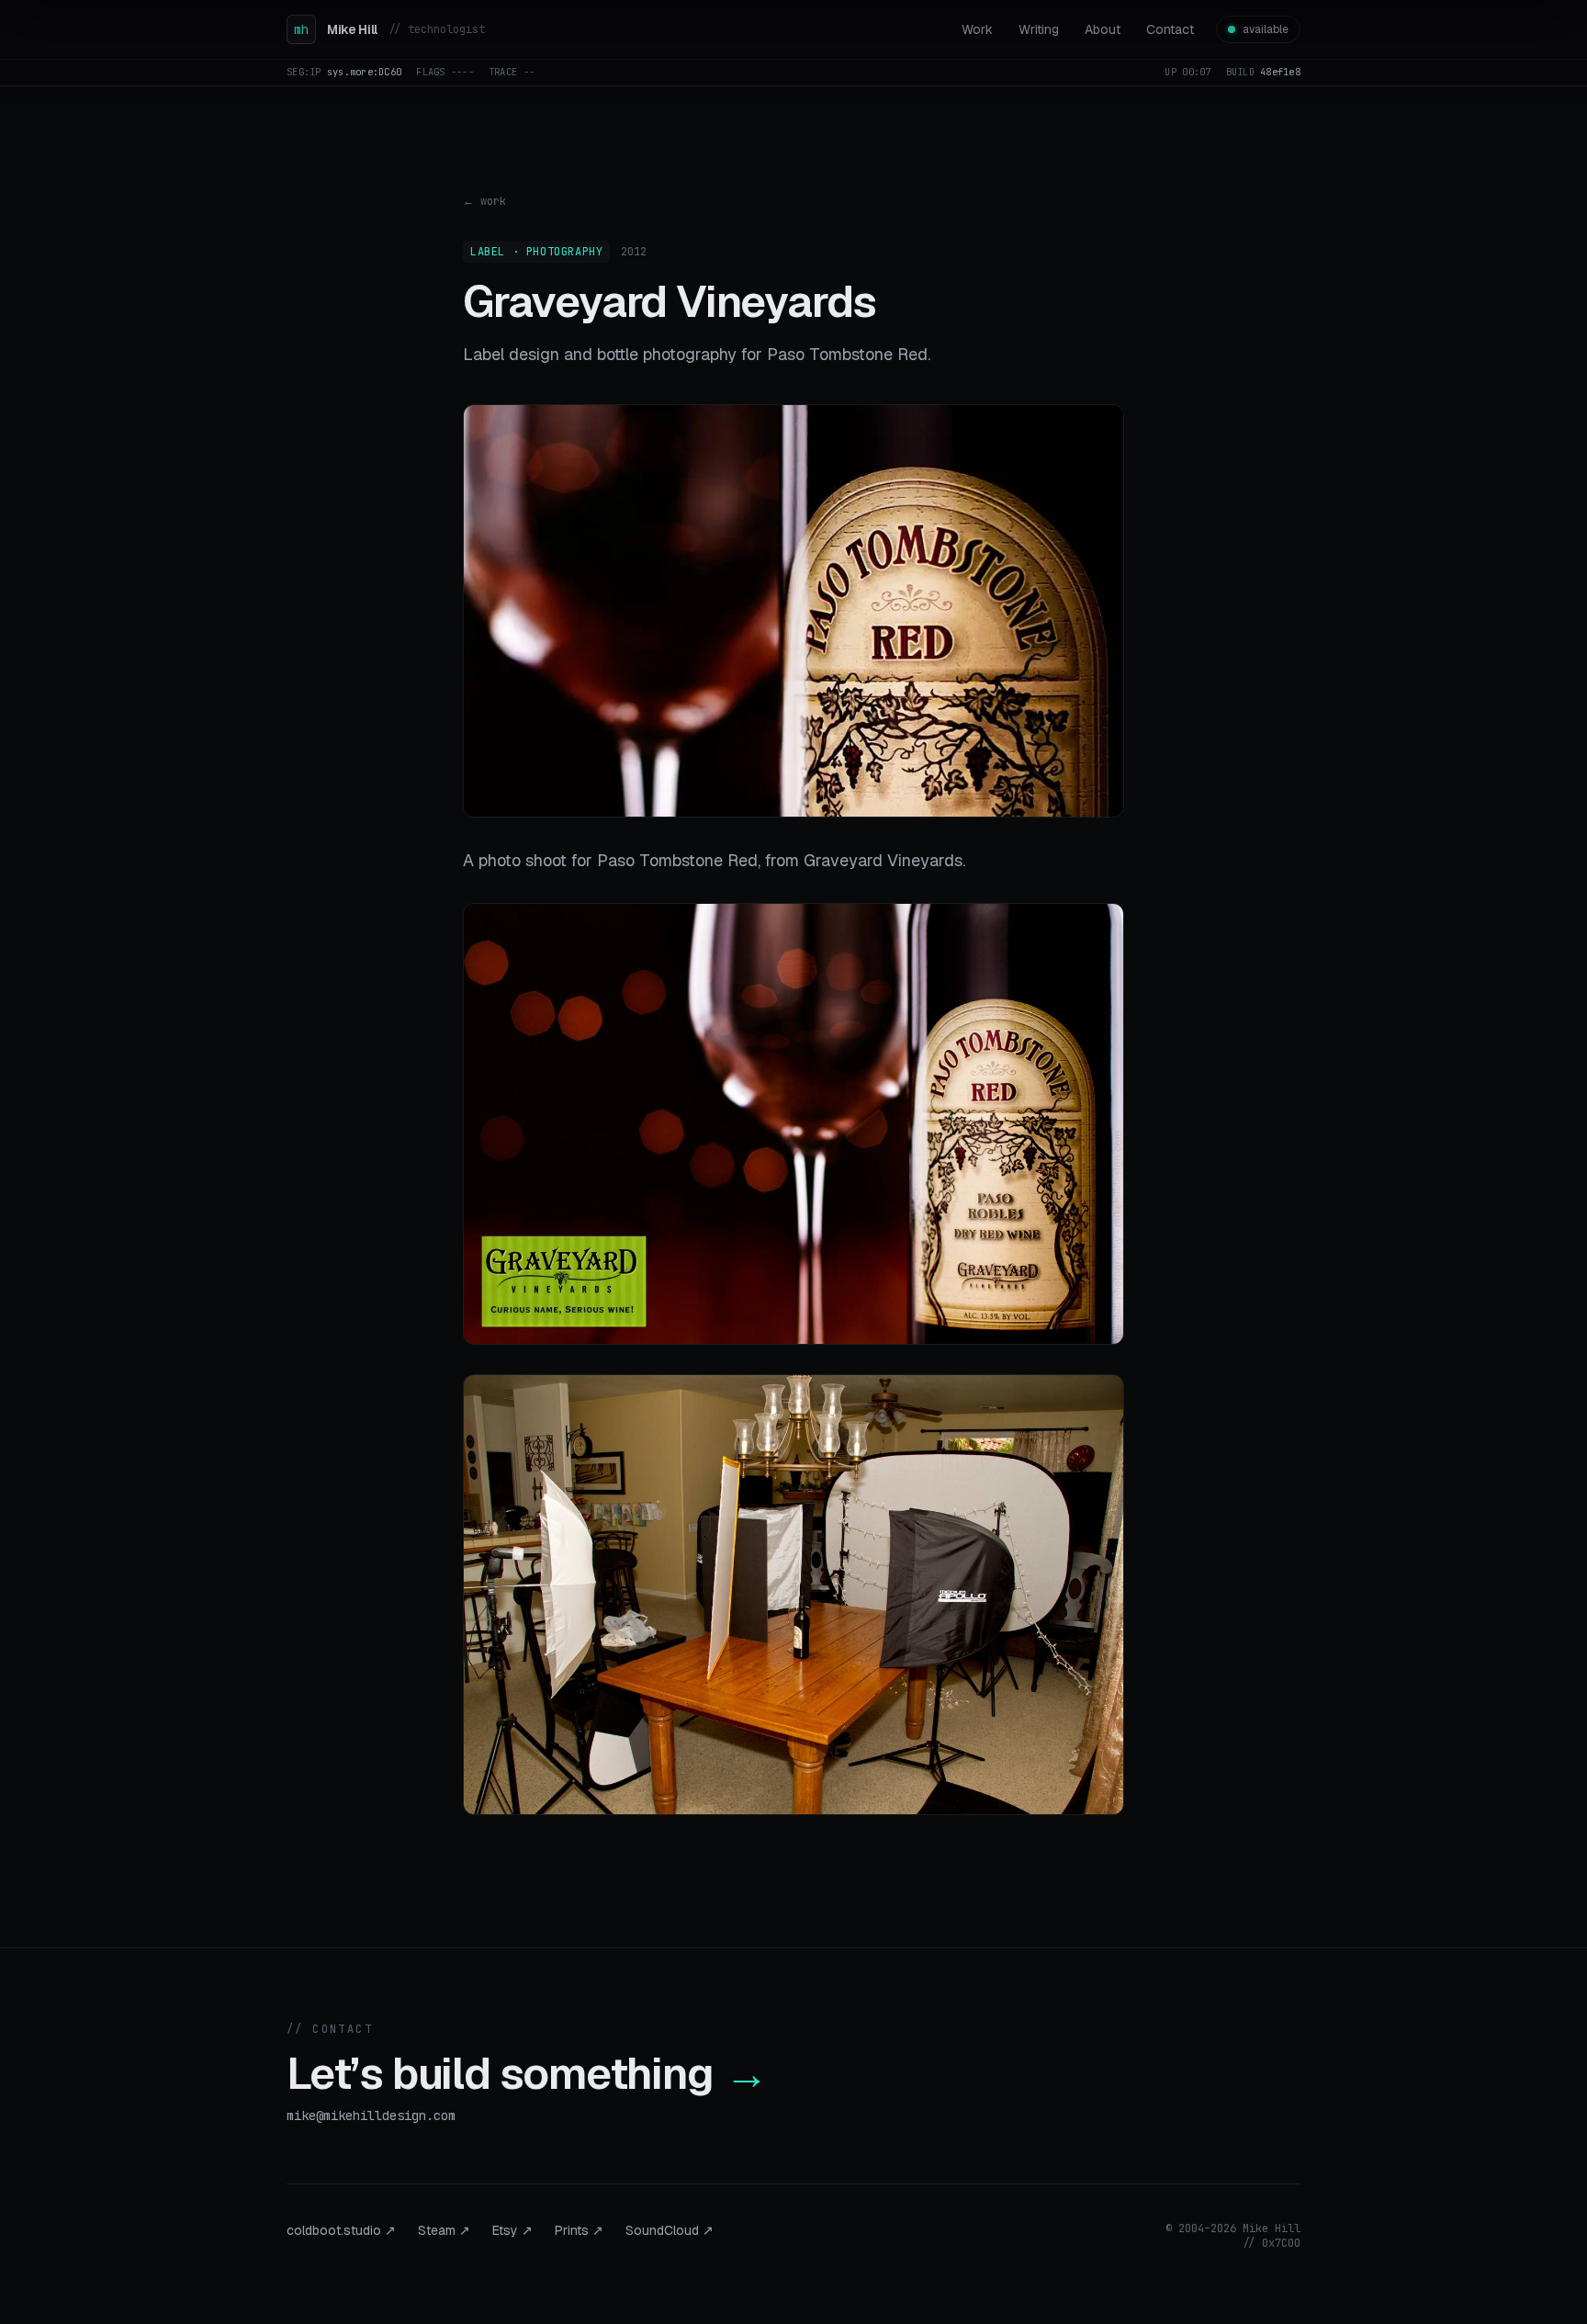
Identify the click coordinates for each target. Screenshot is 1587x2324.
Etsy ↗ (512, 2230)
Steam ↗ (444, 2230)
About (1103, 29)
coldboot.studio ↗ (341, 2230)
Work (977, 29)
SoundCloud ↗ (670, 2230)
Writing (1039, 29)
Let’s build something (527, 2073)
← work (484, 201)
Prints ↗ (579, 2230)
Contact (1170, 29)
